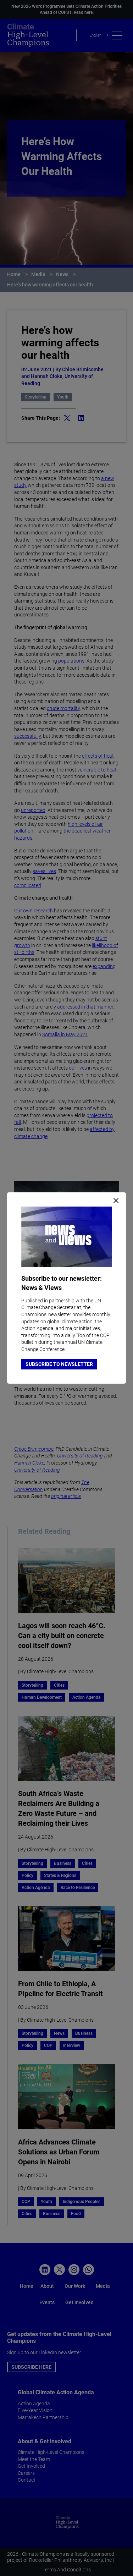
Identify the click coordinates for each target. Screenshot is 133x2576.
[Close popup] (116, 1201)
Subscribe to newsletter (59, 1364)
